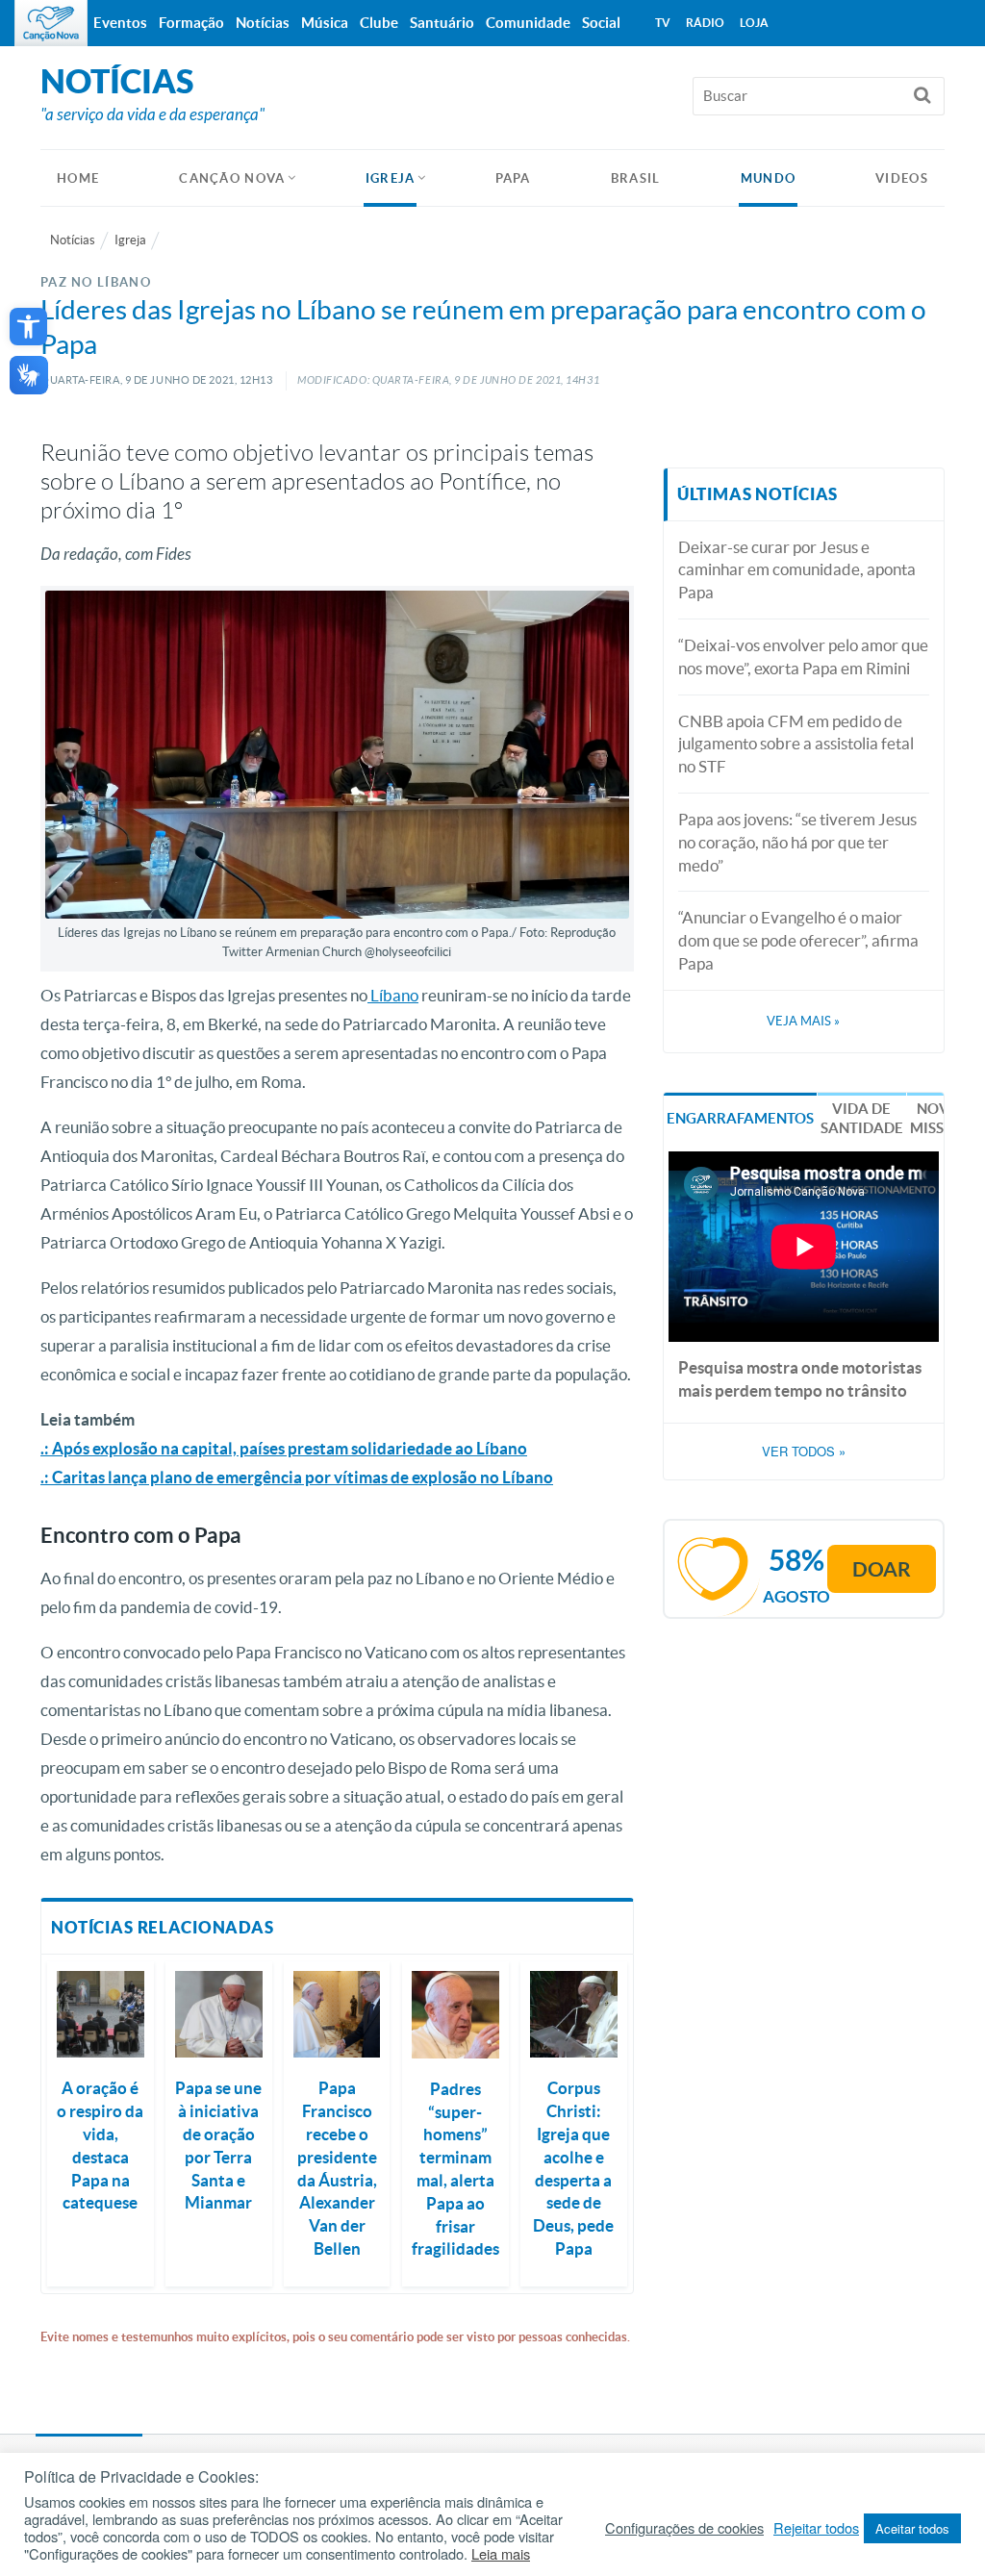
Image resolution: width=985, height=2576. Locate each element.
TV (663, 23)
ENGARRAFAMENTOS (740, 1118)
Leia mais (501, 2554)
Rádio (705, 23)
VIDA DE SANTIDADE (862, 1118)
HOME (78, 178)
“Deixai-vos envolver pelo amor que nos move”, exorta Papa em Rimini (803, 657)
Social (601, 23)
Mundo (769, 178)
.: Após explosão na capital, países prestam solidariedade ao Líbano (284, 1448)
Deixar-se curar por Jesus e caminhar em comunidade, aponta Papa (797, 570)
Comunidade (528, 23)
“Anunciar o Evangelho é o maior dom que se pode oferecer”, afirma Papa (798, 940)
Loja (754, 23)
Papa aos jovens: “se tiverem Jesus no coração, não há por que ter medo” (797, 842)
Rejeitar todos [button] (816, 2528)
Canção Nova (232, 178)
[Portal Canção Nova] (51, 23)
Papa (513, 178)
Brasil (636, 178)
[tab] (740, 1117)
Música (325, 23)
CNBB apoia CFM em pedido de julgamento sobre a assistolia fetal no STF (796, 744)
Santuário (442, 23)
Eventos (120, 23)
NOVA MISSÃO (938, 1118)
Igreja (391, 178)
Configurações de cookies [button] (684, 2528)
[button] (28, 327)
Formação (191, 23)
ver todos (804, 1452)
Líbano (393, 995)
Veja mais (803, 1021)
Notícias (73, 240)
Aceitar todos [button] (912, 2528)
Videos (902, 178)
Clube (379, 23)
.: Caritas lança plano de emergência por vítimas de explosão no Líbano (297, 1477)
